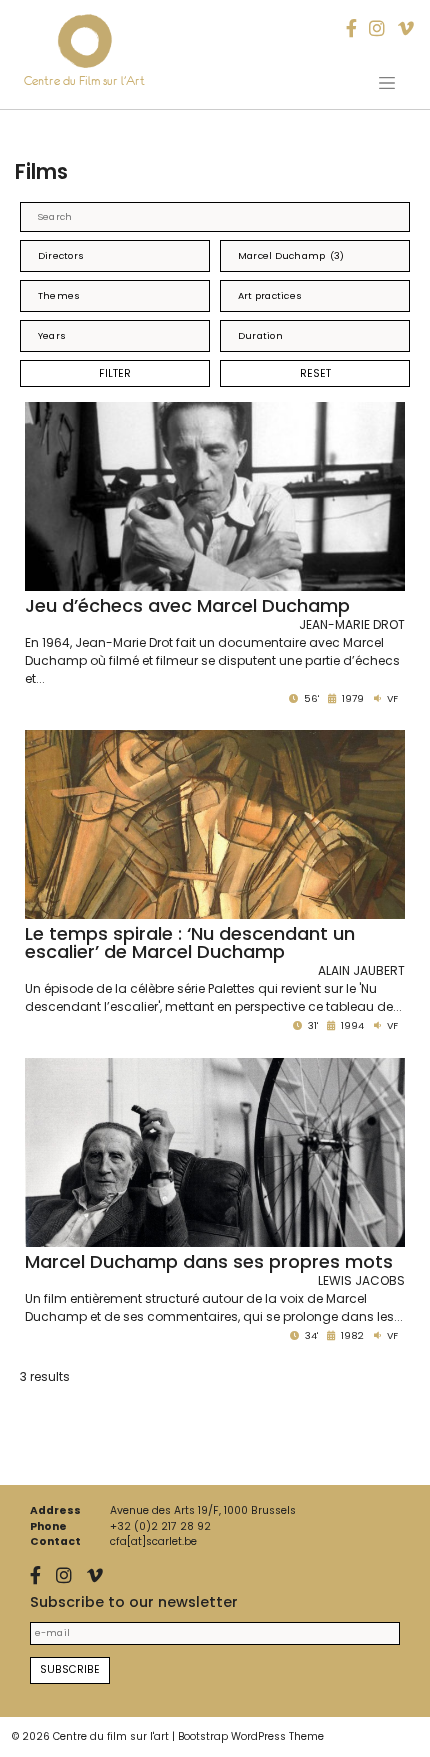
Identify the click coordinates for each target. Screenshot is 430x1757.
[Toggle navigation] (387, 83)
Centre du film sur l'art (111, 1736)
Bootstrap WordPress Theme (251, 1736)
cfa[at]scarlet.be (153, 1541)
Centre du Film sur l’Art (84, 80)
